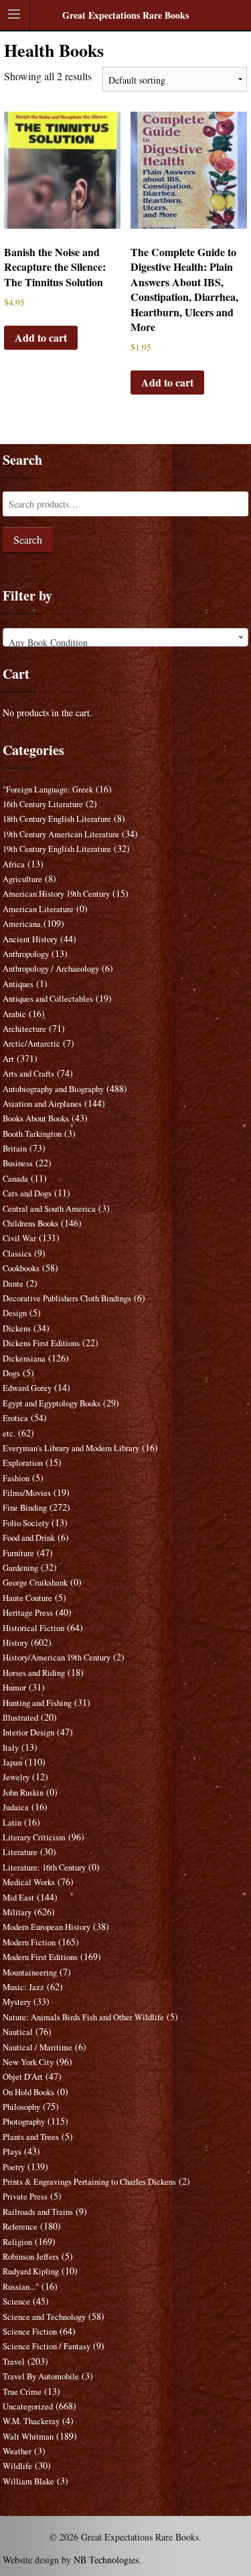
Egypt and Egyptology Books (52, 1403)
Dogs (11, 1373)
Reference (20, 2227)
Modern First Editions (40, 1957)
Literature (20, 1852)
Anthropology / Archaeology (51, 969)
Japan (12, 1762)
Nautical (18, 2032)
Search (28, 539)
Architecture (24, 1029)
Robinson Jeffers (31, 2257)
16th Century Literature (43, 804)
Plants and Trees (31, 2137)
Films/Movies (27, 1493)
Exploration (23, 1463)
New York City (28, 2062)
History (15, 1643)
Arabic (14, 1014)
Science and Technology (44, 2317)
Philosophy (21, 2107)
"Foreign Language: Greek (48, 789)
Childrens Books (30, 1223)
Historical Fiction (33, 1628)
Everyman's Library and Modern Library (71, 1448)
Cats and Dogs (27, 1193)
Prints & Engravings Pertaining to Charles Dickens (89, 2182)
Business (18, 1163)
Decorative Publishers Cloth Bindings (67, 1298)
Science (16, 2301)
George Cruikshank (35, 1583)
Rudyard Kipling (31, 2271)
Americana (22, 924)
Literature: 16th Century (44, 1867)
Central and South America (49, 1209)
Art (8, 1059)
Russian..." (21, 2287)
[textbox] (126, 643)
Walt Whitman (28, 2437)
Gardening (20, 1568)
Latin (12, 1823)
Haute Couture (27, 1598)
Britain (15, 1149)
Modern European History (47, 1927)
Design (15, 1313)
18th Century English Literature (57, 819)
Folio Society (26, 1523)
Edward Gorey (27, 1388)
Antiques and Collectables (48, 999)
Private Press (25, 2196)
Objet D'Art (23, 2077)
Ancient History (30, 939)
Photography (24, 2122)
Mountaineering (30, 1972)
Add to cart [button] (41, 337)
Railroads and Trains (38, 2212)
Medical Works (29, 1882)
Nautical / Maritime (37, 2047)
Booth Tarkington (32, 1134)
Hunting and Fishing (37, 1703)
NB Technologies (106, 2560)
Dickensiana (24, 1359)
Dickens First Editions (41, 1343)
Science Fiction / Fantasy (47, 2346)
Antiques (18, 984)
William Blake (28, 2481)
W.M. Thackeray (31, 2421)
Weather (17, 2451)
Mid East (18, 1898)
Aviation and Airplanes (42, 1104)
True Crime (22, 2392)
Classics (17, 1254)
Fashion (16, 1478)
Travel (14, 2362)
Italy (11, 1748)
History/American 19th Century (57, 1657)
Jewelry (16, 1777)
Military (17, 1912)
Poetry (14, 2167)
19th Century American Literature (61, 834)
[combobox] (126, 637)
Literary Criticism (34, 1837)
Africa (14, 864)
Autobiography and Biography (53, 1089)
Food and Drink (29, 1538)
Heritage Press (28, 1613)
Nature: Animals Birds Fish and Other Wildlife (83, 2017)
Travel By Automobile (41, 2376)
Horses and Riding (34, 1673)
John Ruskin (23, 1793)
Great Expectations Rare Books (125, 15)
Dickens (17, 1328)
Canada (15, 1179)
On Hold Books (28, 2092)
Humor (14, 1688)
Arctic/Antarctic (31, 1044)
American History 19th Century (56, 894)
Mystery (17, 2002)
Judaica (16, 1807)
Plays (12, 2152)
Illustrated (20, 1718)
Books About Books (36, 1118)
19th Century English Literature (57, 849)
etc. (9, 1433)
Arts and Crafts (28, 1074)
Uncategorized (28, 2406)
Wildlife (17, 2466)
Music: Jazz (23, 1987)
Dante (13, 1284)
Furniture (18, 1553)
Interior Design (28, 1732)
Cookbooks (21, 1268)
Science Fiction (30, 2332)
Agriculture (22, 879)
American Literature (38, 909)
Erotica (15, 1418)
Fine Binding (25, 1508)
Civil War (19, 1238)
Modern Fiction (29, 1942)
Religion (17, 2242)
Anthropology (26, 954)
